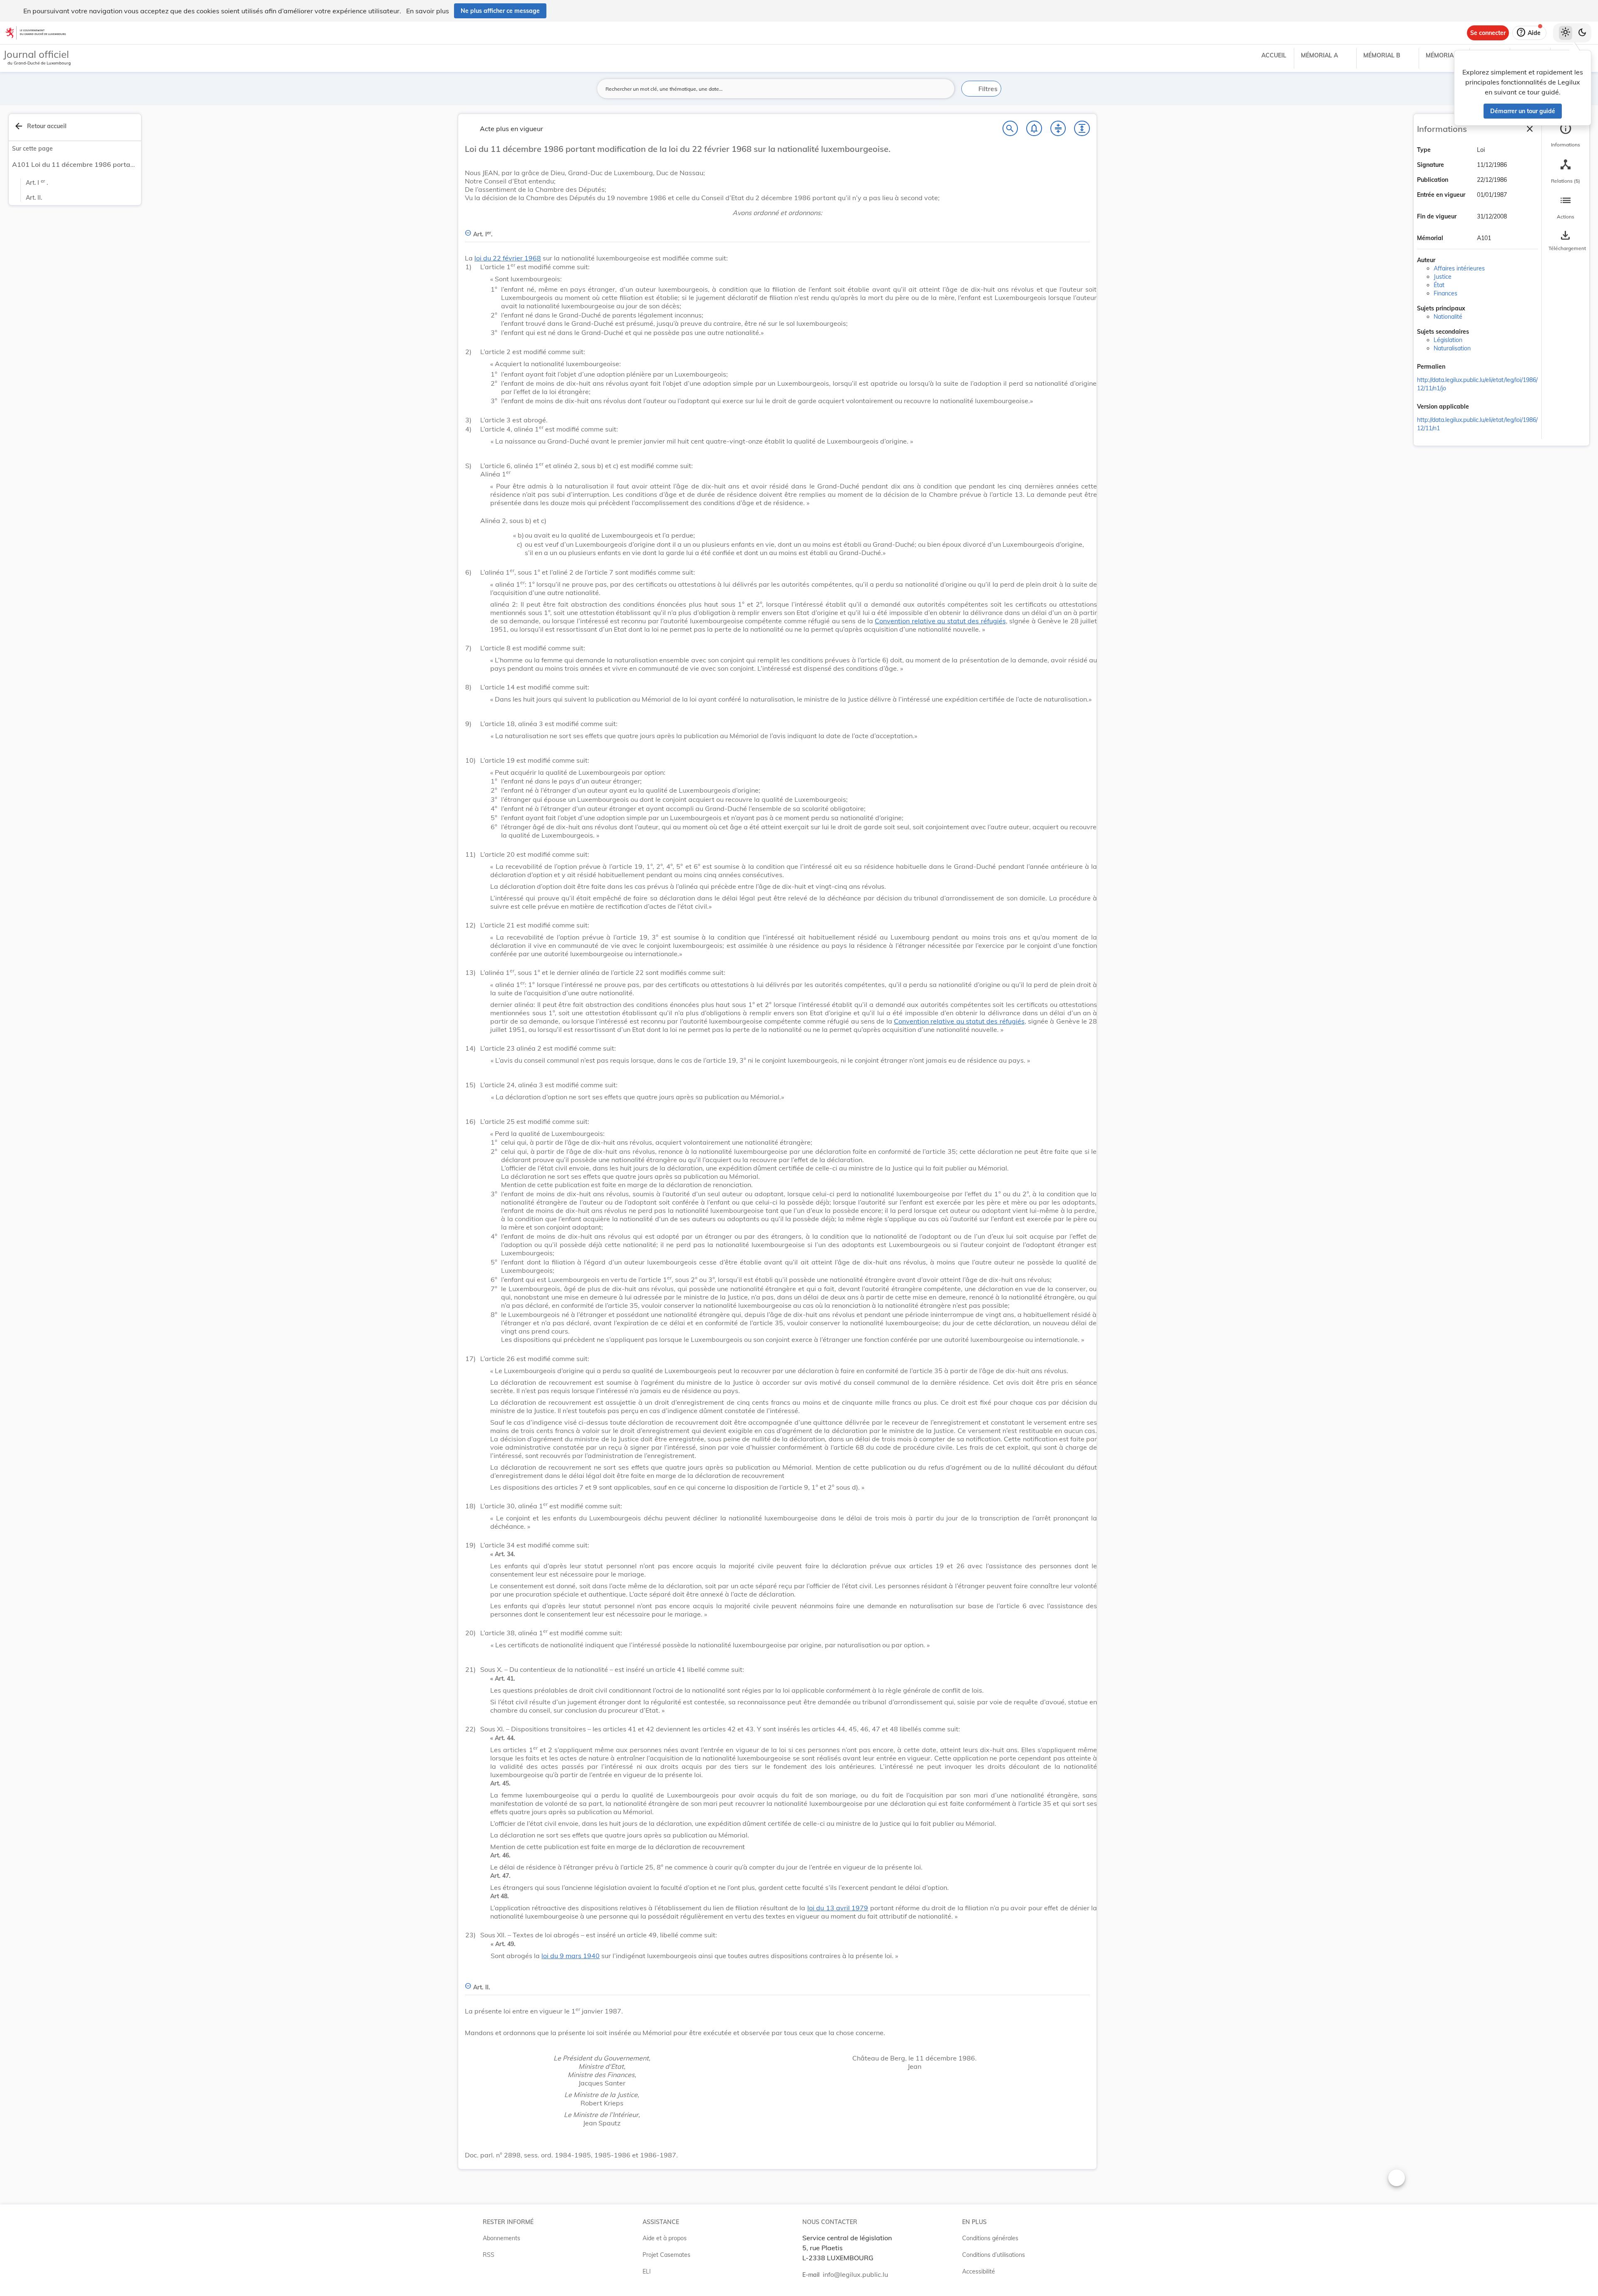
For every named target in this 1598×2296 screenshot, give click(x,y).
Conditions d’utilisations (994, 2255)
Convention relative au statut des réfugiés (940, 621)
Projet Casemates (666, 2255)
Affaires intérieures (1459, 268)
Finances (1445, 293)
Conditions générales (990, 2238)
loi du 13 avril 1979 (838, 1908)
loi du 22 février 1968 (508, 258)
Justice (1443, 277)
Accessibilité (979, 2271)
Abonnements (501, 2238)
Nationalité (1448, 317)
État (1439, 285)
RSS (489, 2255)
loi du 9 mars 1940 (571, 1956)
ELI (647, 2271)
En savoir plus (428, 11)
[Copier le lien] (1457, 367)
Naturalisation (1452, 348)
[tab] (1566, 135)
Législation (1448, 340)
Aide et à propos (665, 2238)
